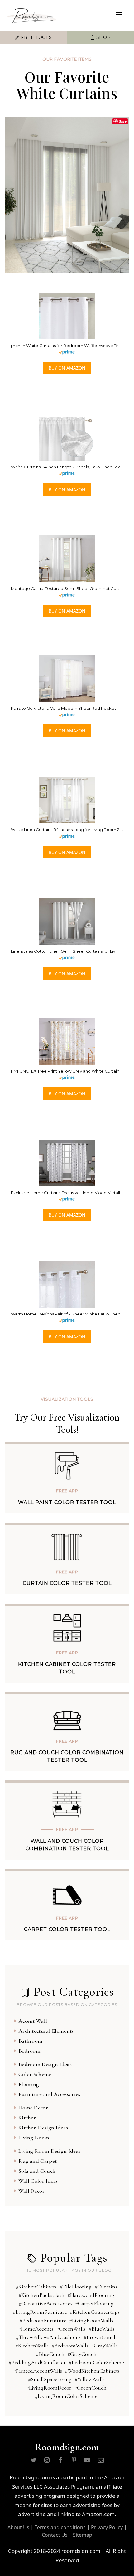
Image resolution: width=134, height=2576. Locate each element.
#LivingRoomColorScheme (66, 2396)
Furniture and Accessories (49, 2094)
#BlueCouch (50, 2354)
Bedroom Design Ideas (45, 2064)
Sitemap (83, 2535)
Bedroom (29, 2051)
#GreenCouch (90, 2388)
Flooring (29, 2084)
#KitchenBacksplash (41, 2295)
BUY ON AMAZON (67, 368)
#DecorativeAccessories (45, 2303)
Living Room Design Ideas (49, 2151)
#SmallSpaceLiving (50, 2379)
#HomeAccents (36, 2329)
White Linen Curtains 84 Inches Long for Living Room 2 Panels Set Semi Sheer (67, 830)
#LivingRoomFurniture (40, 2312)
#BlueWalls (101, 2329)
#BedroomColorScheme (96, 2362)
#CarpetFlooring (94, 2303)
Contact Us (55, 2535)
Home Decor (33, 2108)
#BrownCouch (100, 2337)
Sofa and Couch (37, 2171)
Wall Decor (31, 2191)
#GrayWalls (104, 2346)
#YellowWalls (90, 2379)
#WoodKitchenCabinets (92, 2371)
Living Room (34, 2138)
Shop (103, 37)
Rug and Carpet (38, 2161)
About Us (18, 2527)
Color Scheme (35, 2074)
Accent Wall (33, 2021)
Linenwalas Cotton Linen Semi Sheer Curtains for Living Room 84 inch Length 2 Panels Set (67, 951)
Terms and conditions (60, 2527)
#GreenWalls (71, 2329)
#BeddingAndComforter (37, 2362)
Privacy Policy (107, 2527)
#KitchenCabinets (36, 2287)
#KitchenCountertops (95, 2312)
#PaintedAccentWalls (38, 2371)
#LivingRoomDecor (49, 2388)
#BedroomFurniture (43, 2320)
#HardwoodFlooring (91, 2295)
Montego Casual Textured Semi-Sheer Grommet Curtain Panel (67, 588)
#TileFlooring (76, 2287)
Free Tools (36, 37)
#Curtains (106, 2287)
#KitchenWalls (32, 2346)
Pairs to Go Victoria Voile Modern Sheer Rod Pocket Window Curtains (67, 708)
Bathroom (30, 2041)
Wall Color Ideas (38, 2181)
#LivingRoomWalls (91, 2320)
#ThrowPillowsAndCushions (48, 2337)
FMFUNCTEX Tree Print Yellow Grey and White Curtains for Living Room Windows (67, 1071)
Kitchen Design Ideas (43, 2128)
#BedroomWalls (70, 2346)
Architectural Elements (46, 2031)
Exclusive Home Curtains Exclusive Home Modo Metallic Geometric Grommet (67, 1193)
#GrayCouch (82, 2354)
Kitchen (28, 2118)
